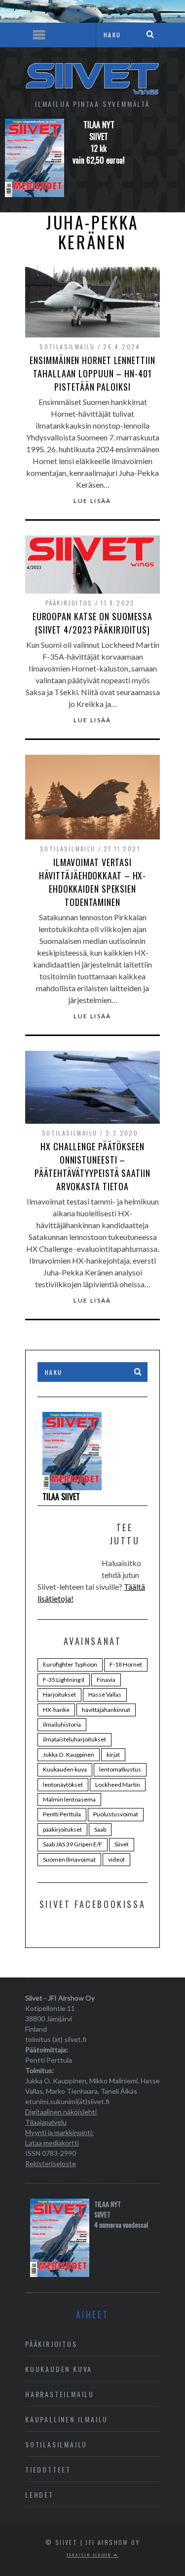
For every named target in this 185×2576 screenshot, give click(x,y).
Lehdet (39, 2494)
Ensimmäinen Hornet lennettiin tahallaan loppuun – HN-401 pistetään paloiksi (92, 373)
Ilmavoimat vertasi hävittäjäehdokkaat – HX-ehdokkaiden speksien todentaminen (93, 882)
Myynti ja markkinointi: (59, 2132)
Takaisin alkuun (90, 2555)
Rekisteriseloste (51, 2163)
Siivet (122, 1844)
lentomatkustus (120, 1769)
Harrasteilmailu (60, 2394)
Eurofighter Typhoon (70, 1664)
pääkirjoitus (69, 603)
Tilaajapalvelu (46, 2122)
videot (116, 1859)
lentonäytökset (63, 1785)
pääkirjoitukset (62, 1829)
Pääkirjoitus (51, 2344)
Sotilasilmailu (67, 347)
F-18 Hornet (126, 1664)
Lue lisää (92, 501)
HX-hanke (56, 1710)
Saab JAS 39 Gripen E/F (73, 1844)
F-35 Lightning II (64, 1680)
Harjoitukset (59, 1694)
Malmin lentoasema (69, 1799)
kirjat (113, 1755)
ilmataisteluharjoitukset (74, 1739)
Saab (100, 1829)
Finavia (106, 1680)
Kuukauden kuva (65, 1769)
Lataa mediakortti (52, 2143)
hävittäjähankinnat (106, 1710)
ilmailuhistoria (62, 1724)
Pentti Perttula (62, 1814)
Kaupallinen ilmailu (67, 2419)
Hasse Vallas (105, 1694)
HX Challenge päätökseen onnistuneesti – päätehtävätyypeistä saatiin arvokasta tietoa (92, 1166)
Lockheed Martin (118, 1785)
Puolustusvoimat (116, 1814)
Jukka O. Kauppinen (69, 1755)
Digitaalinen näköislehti (61, 2112)
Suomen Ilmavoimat (69, 1859)
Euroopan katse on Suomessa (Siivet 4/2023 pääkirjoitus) (92, 623)
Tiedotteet (48, 2469)
